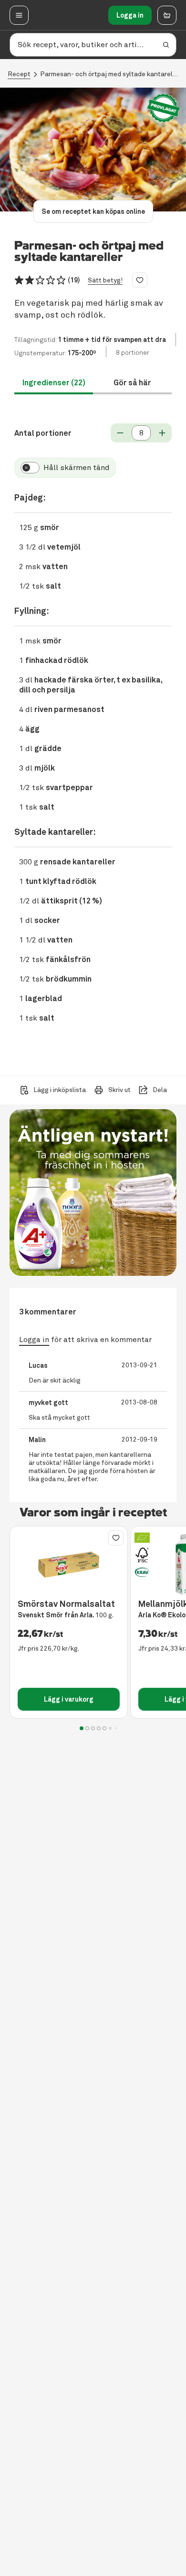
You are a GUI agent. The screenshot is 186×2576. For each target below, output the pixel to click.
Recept (19, 74)
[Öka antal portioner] (162, 433)
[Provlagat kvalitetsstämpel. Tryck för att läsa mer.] (164, 108)
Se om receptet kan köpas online (93, 211)
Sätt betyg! (105, 280)
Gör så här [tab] (132, 383)
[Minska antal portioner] (120, 433)
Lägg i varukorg (69, 1699)
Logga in (130, 15)
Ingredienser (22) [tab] (54, 383)
